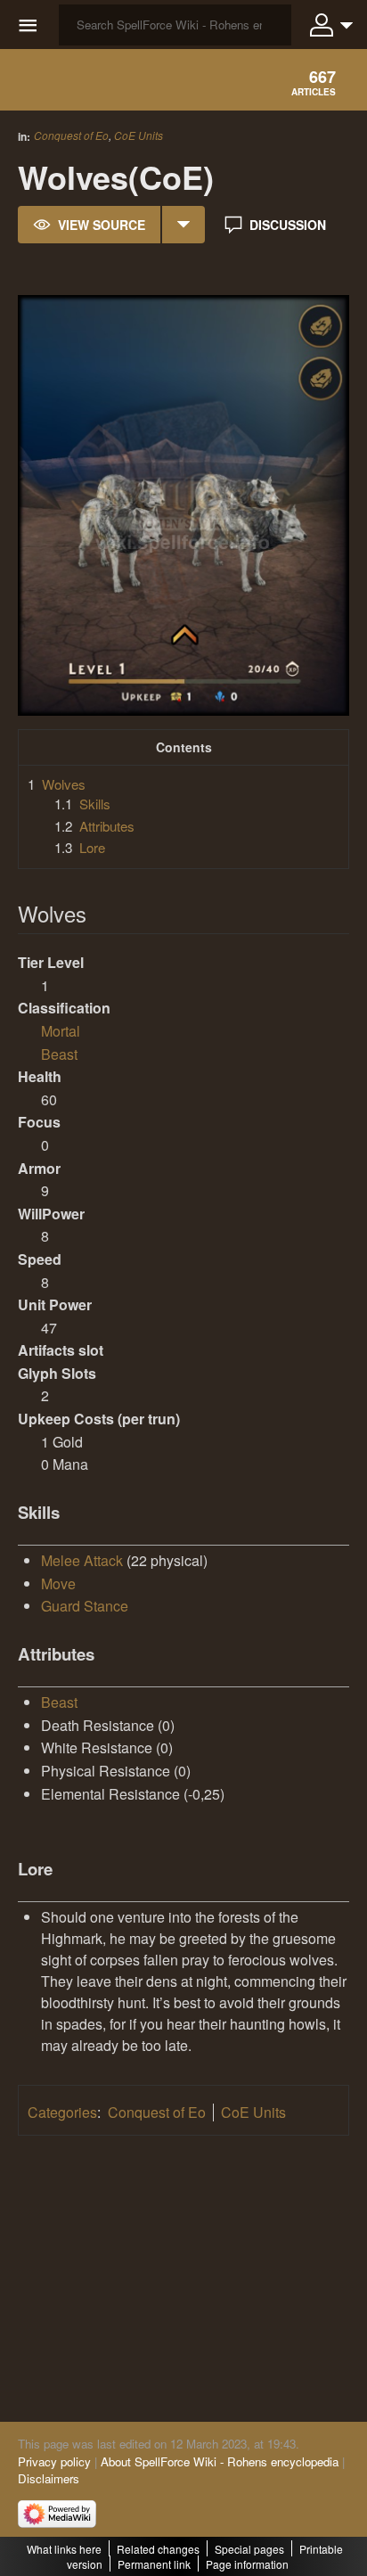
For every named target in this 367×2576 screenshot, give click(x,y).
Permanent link (154, 2564)
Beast (59, 1054)
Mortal (61, 1031)
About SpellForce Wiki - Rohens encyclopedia (220, 2461)
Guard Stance (85, 1606)
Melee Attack (82, 1560)
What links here (64, 2549)
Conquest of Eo (71, 135)
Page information (247, 2564)
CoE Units (139, 135)
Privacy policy (54, 2461)
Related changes (158, 2549)
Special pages (249, 2549)
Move (58, 1583)
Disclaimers (49, 2478)
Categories (62, 2112)
